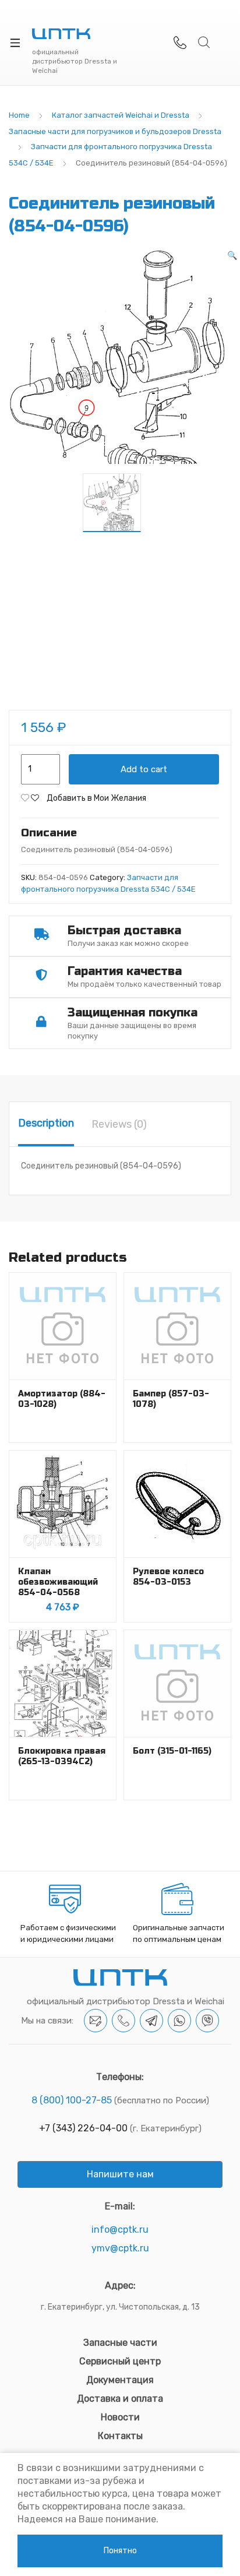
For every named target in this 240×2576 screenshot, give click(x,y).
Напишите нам (120, 2174)
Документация (120, 2380)
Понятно (120, 2551)
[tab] (46, 1124)
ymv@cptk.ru (120, 2248)
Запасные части (120, 2343)
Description (46, 1123)
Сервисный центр (120, 2361)
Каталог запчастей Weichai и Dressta (121, 115)
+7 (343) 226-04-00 (83, 2128)
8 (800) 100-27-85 (72, 2100)
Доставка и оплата (120, 2399)
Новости (120, 2417)
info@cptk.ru (120, 2230)
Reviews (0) (119, 1124)
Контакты (120, 2436)
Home (19, 115)
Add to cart (144, 769)
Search (204, 43)
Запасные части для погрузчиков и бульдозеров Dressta (115, 131)
